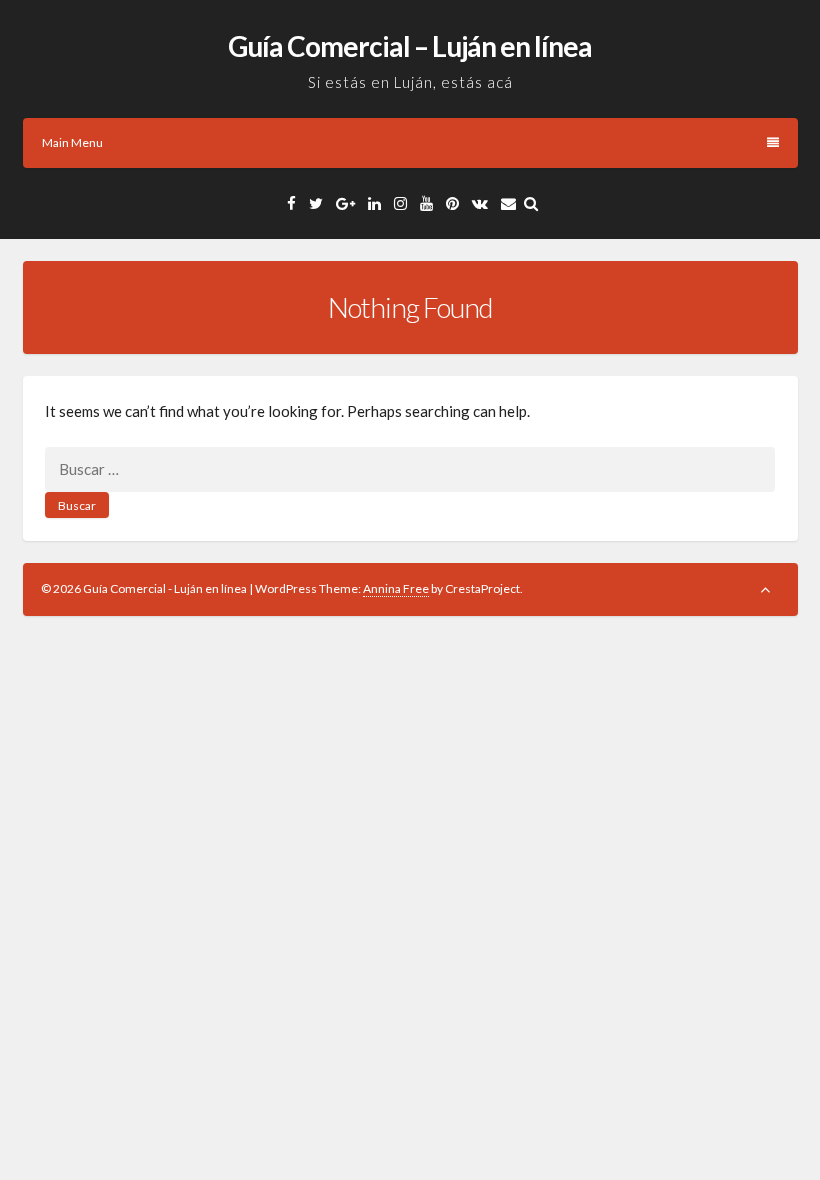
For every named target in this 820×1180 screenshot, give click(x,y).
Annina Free (396, 588)
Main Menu (72, 142)
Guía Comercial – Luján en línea (410, 46)
